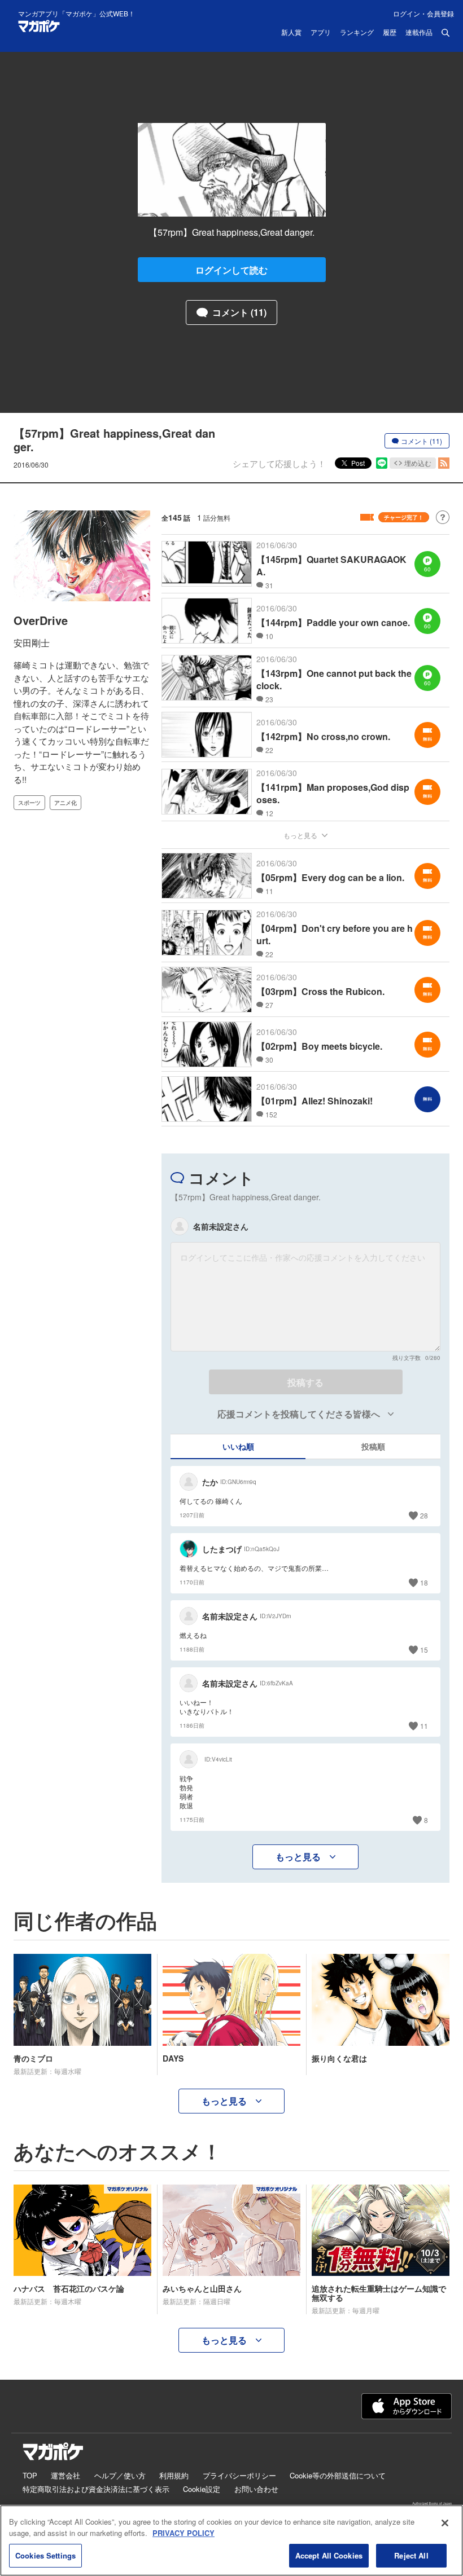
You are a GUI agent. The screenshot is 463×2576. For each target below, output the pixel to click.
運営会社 (65, 2475)
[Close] (445, 2523)
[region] (231, 2540)
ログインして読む (231, 270)
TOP (30, 2475)
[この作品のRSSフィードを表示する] (444, 463)
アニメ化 (65, 803)
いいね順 (238, 1446)
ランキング (357, 33)
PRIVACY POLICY (184, 2533)
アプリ (321, 33)
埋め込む (418, 463)
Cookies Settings (45, 2555)
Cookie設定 (202, 2489)
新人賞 (291, 33)
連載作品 (419, 33)
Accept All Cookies (329, 2555)
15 (424, 1650)
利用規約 (174, 2475)
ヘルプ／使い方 (120, 2475)
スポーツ (29, 803)
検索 (445, 33)
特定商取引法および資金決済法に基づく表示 (96, 2489)
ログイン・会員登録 (423, 13)
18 (424, 1582)
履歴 (390, 33)
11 (424, 1726)
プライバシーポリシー (239, 2475)
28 (424, 1515)
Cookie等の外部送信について (338, 2475)
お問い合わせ (256, 2489)
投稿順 (373, 1446)
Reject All (411, 2555)
